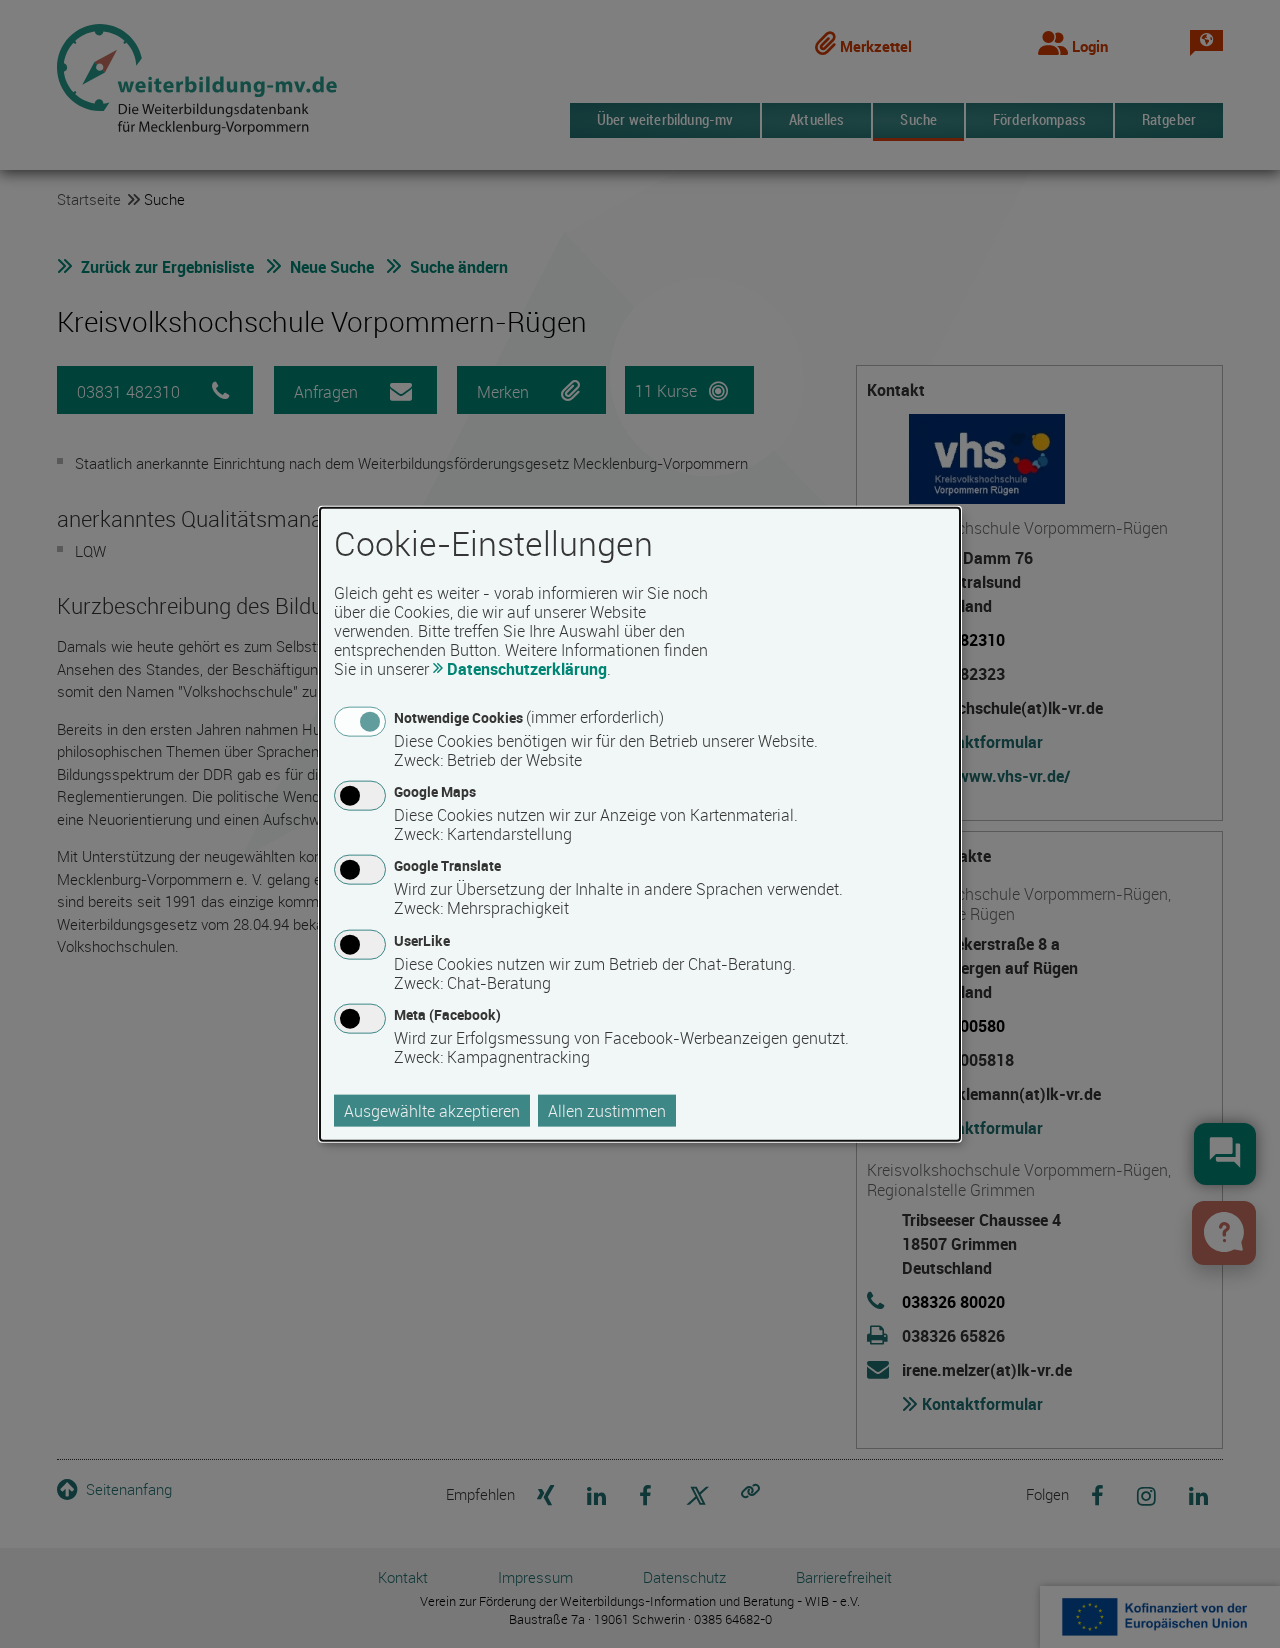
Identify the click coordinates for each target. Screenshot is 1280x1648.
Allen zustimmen (607, 1110)
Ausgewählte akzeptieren (432, 1110)
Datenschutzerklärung (527, 669)
